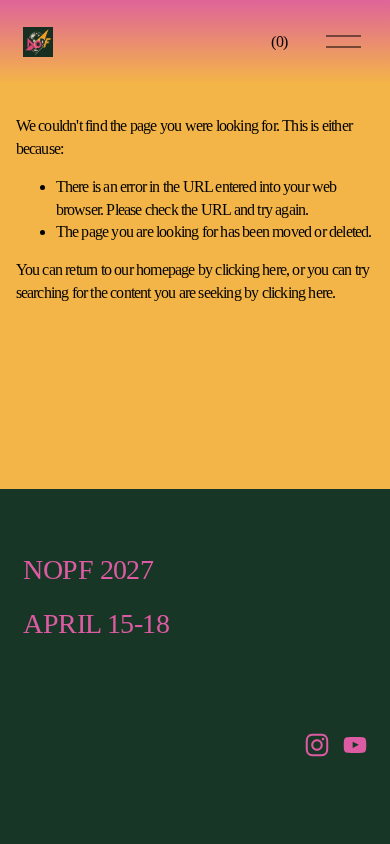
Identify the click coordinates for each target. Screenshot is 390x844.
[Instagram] (317, 745)
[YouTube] (355, 745)
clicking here (250, 269)
